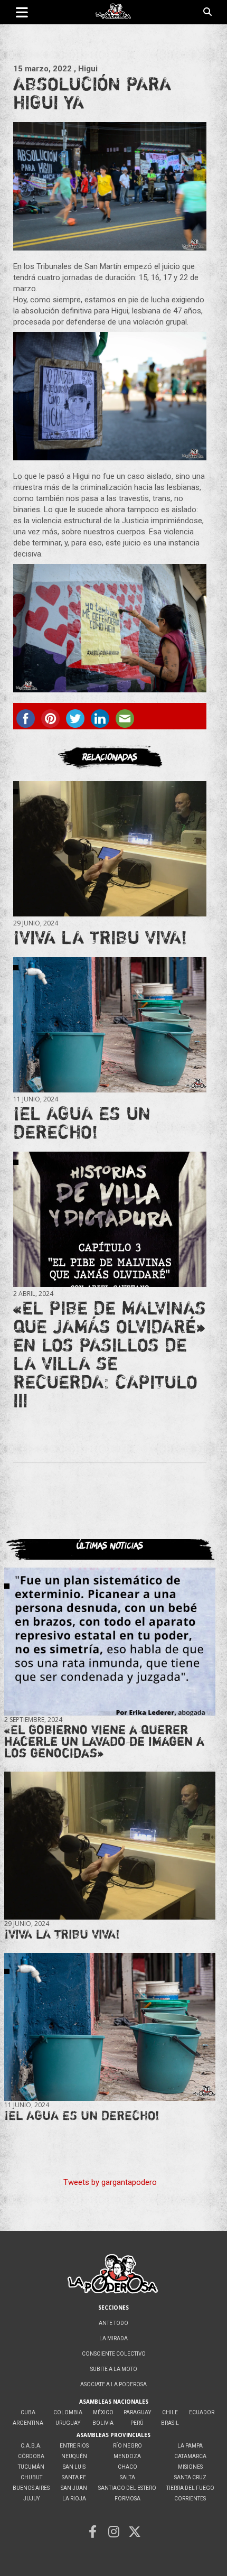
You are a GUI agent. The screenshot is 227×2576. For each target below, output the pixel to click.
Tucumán (31, 2467)
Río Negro (127, 2446)
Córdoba (31, 2456)
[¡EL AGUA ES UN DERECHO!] (110, 1025)
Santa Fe (74, 2477)
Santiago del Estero (127, 2488)
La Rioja (74, 2499)
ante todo (113, 2323)
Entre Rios (74, 2446)
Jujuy (31, 2499)
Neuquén (74, 2456)
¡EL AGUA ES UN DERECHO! (82, 1122)
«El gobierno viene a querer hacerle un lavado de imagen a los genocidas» (104, 1741)
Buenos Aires (31, 2488)
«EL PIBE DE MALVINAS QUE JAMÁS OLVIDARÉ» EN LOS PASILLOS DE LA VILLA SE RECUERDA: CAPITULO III (110, 1354)
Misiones (190, 2467)
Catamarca (190, 2456)
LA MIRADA (113, 2338)
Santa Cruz (190, 2477)
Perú (137, 2423)
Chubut (31, 2477)
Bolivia (103, 2423)
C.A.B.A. (31, 2446)
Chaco (127, 2467)
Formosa (127, 2499)
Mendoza (127, 2456)
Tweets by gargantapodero (110, 2182)
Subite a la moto (114, 2369)
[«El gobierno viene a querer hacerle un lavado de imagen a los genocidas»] (110, 1642)
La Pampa (190, 2446)
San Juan (74, 2488)
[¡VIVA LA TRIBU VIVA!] (110, 849)
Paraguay (137, 2412)
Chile (170, 2412)
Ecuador (202, 2412)
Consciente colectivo (114, 2354)
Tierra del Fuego (190, 2488)
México (103, 2412)
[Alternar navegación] (22, 12)
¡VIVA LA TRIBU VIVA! (100, 937)
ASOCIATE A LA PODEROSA (113, 2384)
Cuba (28, 2412)
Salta (127, 2477)
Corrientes (190, 2499)
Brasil (170, 2423)
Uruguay (68, 2423)
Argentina (28, 2423)
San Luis (74, 2467)
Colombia (68, 2412)
